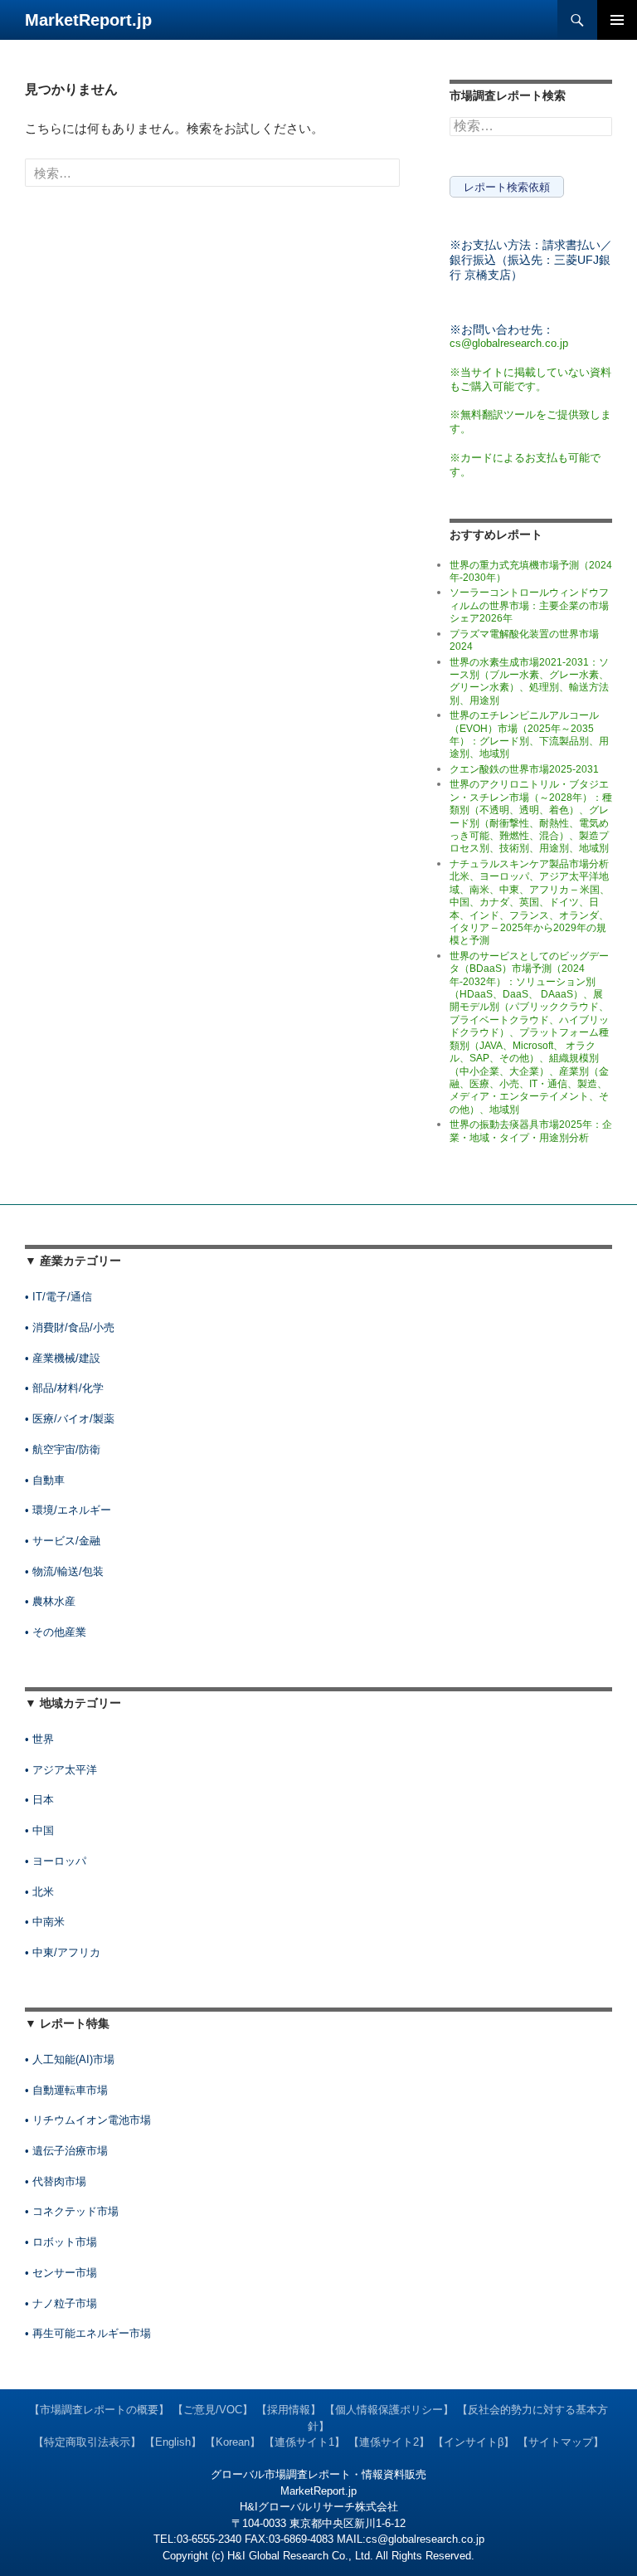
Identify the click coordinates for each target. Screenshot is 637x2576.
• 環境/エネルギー (68, 1510)
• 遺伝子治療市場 (66, 2151)
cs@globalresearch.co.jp (509, 343)
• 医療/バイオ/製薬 (70, 1419)
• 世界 (39, 1739)
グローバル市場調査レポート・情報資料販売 (318, 2474)
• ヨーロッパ (56, 1861)
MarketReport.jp (88, 20)
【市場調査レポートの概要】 (99, 2410)
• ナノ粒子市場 (61, 2303)
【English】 (173, 2442)
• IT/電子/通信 (58, 1297)
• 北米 (39, 1892)
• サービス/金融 (63, 1541)
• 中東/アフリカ (63, 1952)
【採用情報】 (289, 2410)
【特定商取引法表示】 (87, 2442)
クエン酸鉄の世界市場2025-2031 (524, 769)
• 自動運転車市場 (66, 2090)
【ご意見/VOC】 (213, 2410)
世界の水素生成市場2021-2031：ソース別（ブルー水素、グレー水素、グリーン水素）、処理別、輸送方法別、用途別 (529, 681)
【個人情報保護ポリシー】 (389, 2410)
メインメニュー (617, 20)
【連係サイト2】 (389, 2442)
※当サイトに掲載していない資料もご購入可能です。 (530, 379)
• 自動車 (45, 1480)
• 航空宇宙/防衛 (63, 1449)
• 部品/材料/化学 (64, 1388)
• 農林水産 (50, 1601)
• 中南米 (45, 1922)
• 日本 (39, 1800)
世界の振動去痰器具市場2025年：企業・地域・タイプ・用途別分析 (531, 1131)
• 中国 (39, 1830)
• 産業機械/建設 (63, 1358)
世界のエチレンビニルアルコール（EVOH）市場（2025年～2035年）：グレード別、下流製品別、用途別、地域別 (529, 734)
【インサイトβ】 (474, 2442)
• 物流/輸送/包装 (64, 1571)
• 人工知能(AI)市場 (70, 2059)
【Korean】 (233, 2442)
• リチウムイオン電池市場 (88, 2120)
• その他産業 (56, 1632)
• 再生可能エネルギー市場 (88, 2333)
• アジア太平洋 (61, 1770)
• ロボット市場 (61, 2242)
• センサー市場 (61, 2273)
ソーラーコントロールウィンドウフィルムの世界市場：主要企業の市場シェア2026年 (529, 605)
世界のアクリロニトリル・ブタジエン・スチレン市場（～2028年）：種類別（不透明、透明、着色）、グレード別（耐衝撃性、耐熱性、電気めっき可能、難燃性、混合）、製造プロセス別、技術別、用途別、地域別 (531, 816)
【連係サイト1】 (304, 2442)
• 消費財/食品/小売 (70, 1327)
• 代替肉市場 (56, 2181)
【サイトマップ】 (561, 2442)
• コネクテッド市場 (72, 2211)
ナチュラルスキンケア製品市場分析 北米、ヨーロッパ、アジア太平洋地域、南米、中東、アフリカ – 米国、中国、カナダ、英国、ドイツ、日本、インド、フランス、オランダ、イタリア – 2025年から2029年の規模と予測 (530, 903)
